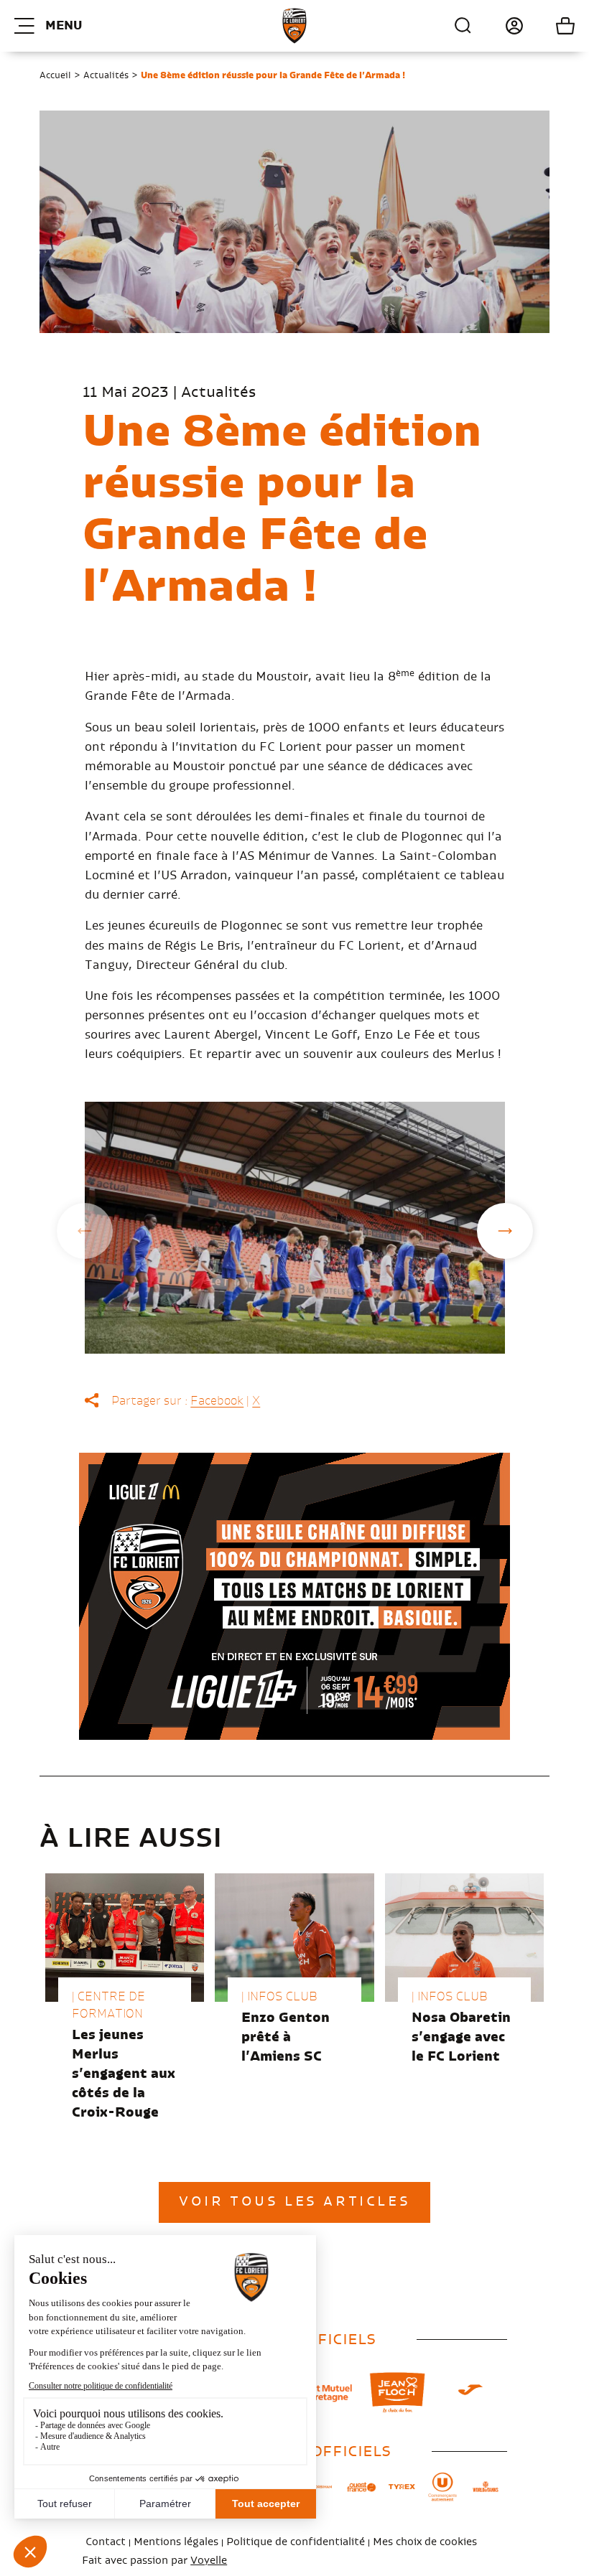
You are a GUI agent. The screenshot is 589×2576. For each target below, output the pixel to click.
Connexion (498, 26)
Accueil (55, 75)
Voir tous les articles (294, 2202)
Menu (64, 26)
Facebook (217, 1401)
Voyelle (209, 2561)
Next (505, 1231)
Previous (85, 1231)
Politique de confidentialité (296, 2542)
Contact (106, 2542)
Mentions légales (176, 2542)
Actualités (106, 75)
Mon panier (549, 26)
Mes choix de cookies (425, 2542)
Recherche (463, 26)
